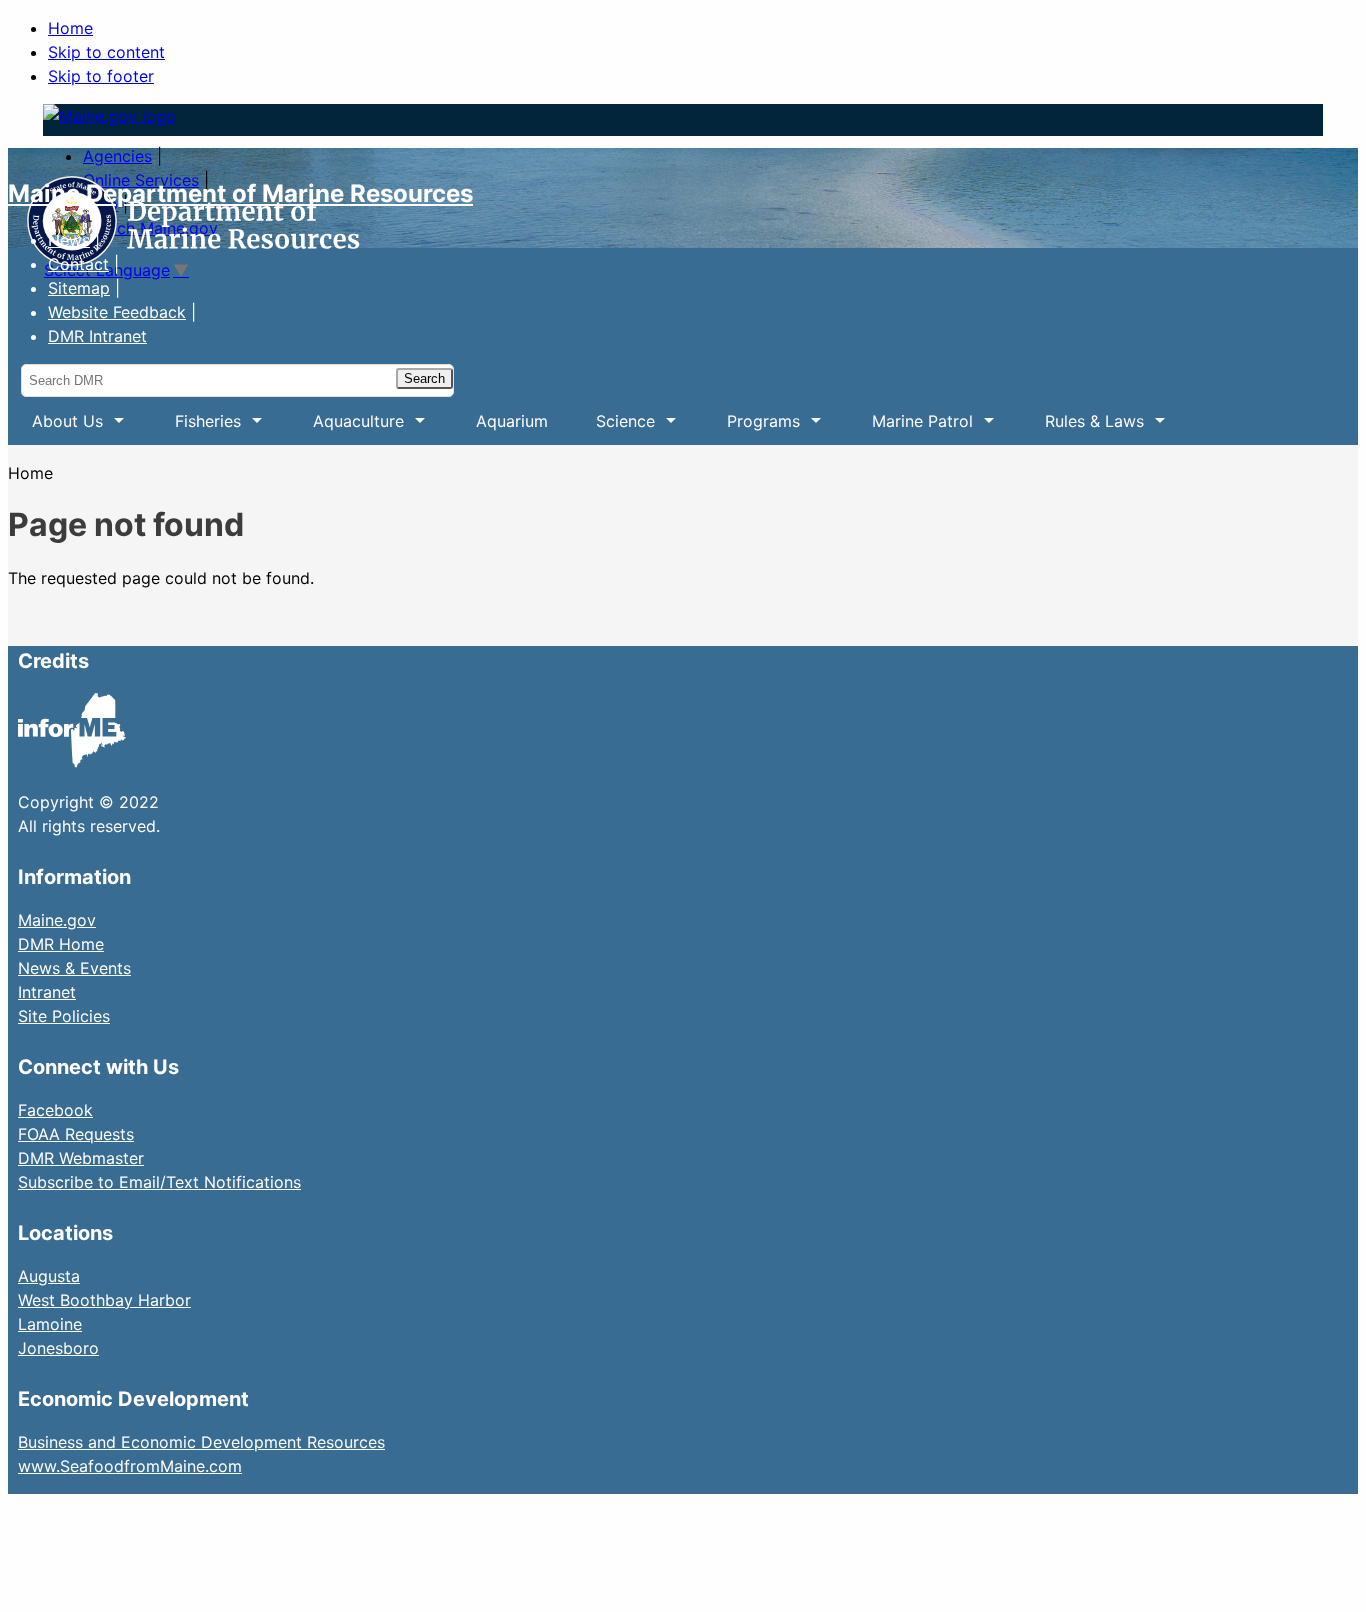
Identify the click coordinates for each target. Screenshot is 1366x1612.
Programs (751, 428)
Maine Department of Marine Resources (240, 193)
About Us (55, 428)
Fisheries (196, 428)
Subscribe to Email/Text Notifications (159, 1182)
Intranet (47, 992)
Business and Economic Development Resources (201, 1442)
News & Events (74, 968)
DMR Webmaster (81, 1158)
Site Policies (64, 1016)
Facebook (55, 1110)
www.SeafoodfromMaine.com (130, 1466)
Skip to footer (101, 76)
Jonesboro (58, 1348)
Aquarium (512, 421)
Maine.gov (57, 920)
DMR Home (61, 944)
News (69, 240)
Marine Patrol (910, 428)
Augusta (49, 1276)
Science (613, 428)
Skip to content (106, 52)
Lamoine (50, 1324)
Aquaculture (346, 428)
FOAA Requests (76, 1134)
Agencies (117, 156)
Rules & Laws (1082, 428)
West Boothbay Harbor (104, 1300)
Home (70, 28)
